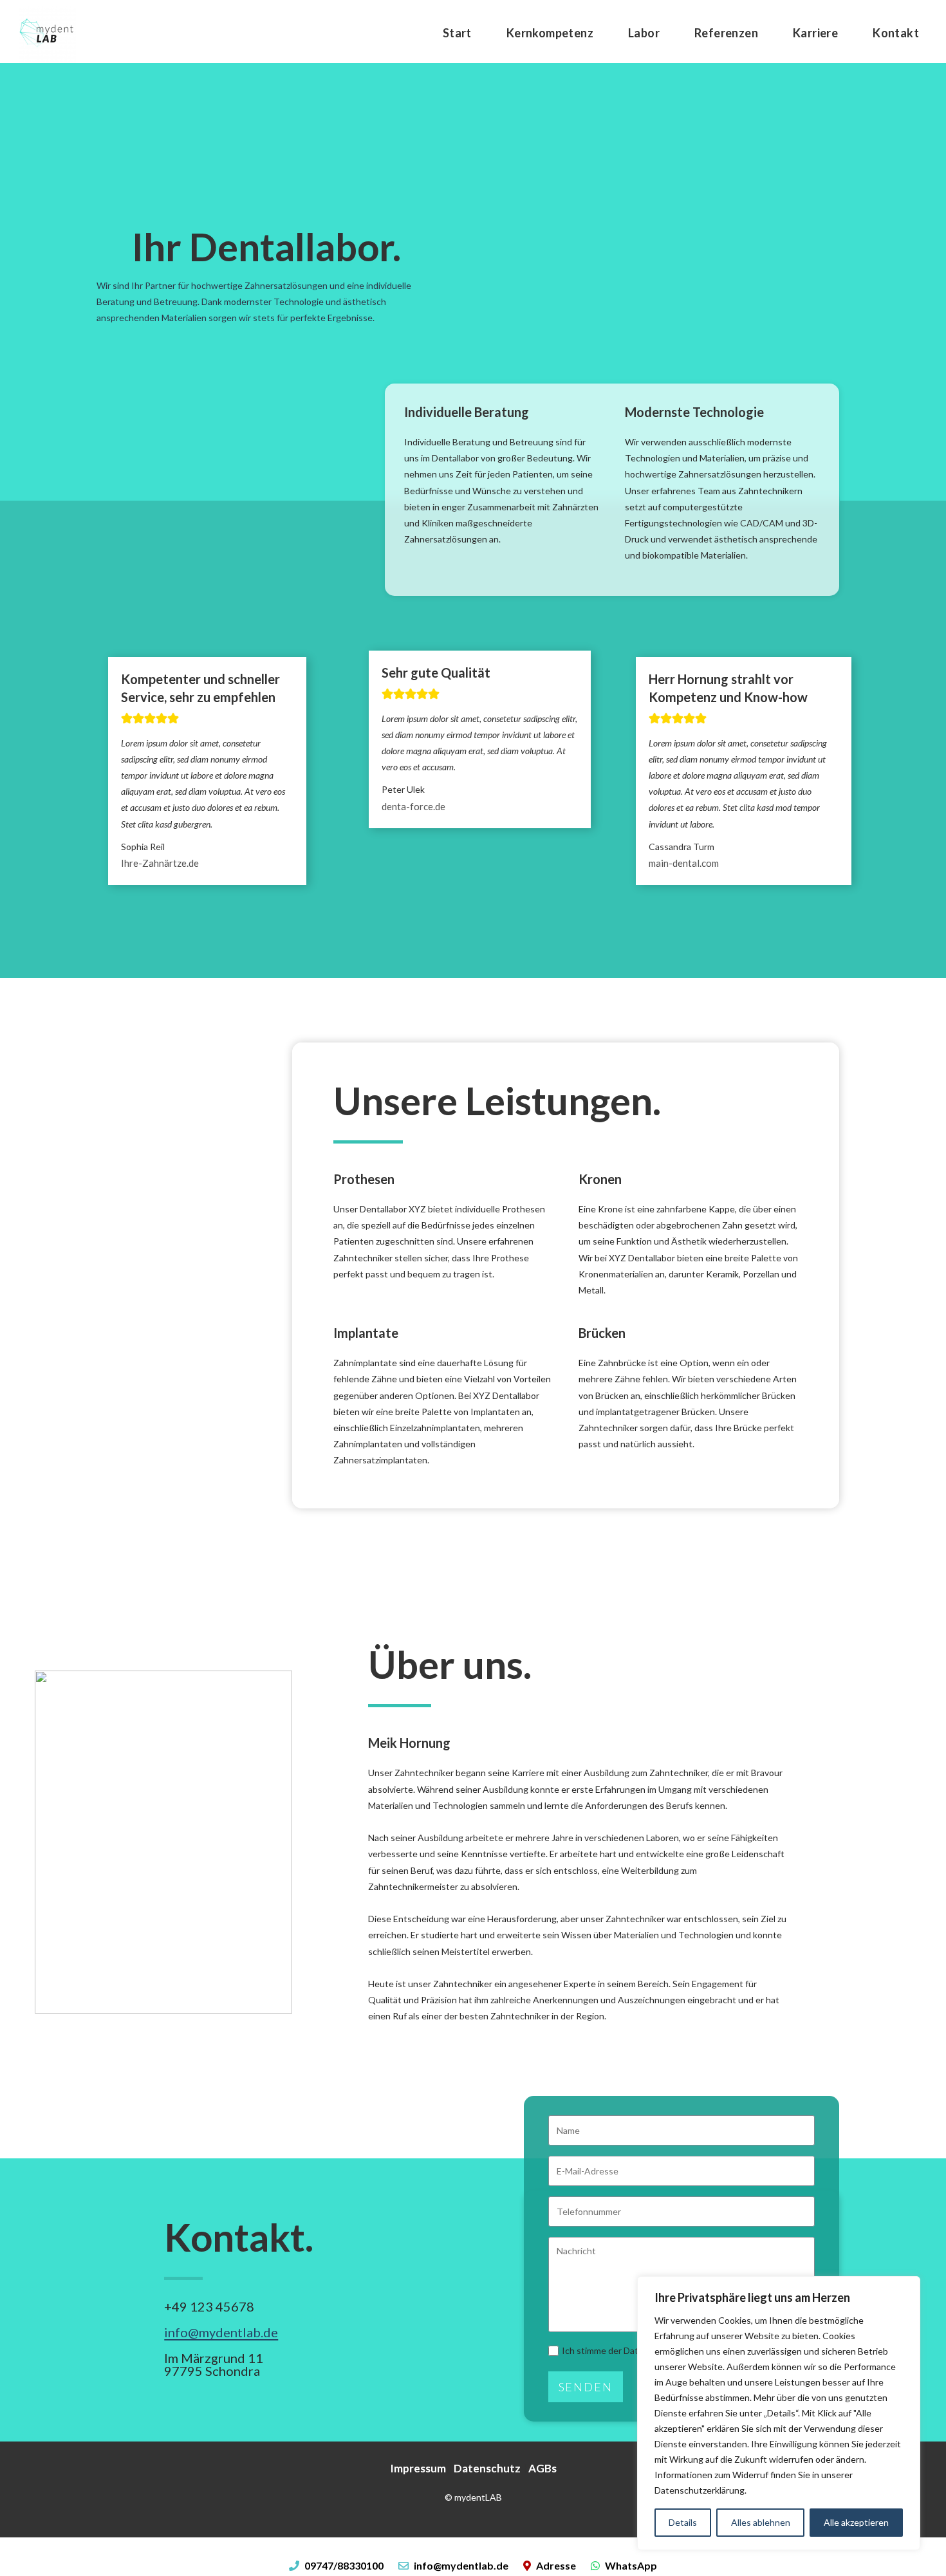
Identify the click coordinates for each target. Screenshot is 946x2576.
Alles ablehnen (761, 2522)
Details (683, 2522)
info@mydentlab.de (221, 2332)
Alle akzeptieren (856, 2522)
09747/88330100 (344, 2565)
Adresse (556, 2565)
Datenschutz (487, 2468)
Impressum (418, 2468)
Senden (586, 2387)
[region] (779, 2413)
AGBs (543, 2468)
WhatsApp (630, 2565)
